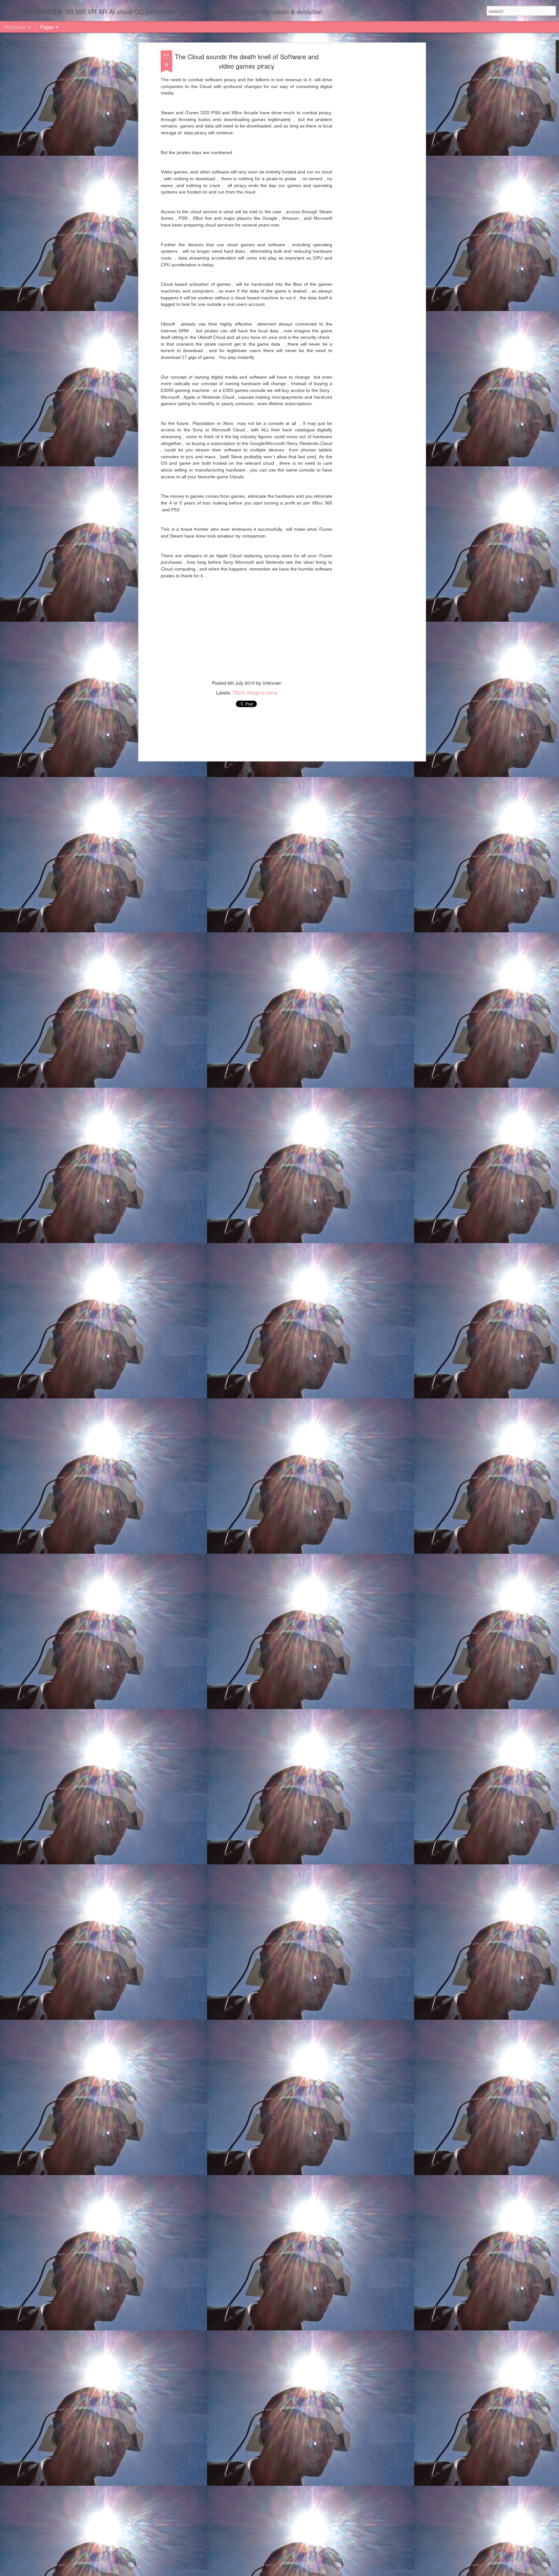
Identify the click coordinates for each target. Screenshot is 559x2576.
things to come (262, 693)
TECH (238, 693)
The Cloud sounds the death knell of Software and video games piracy (247, 61)
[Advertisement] (368, 152)
